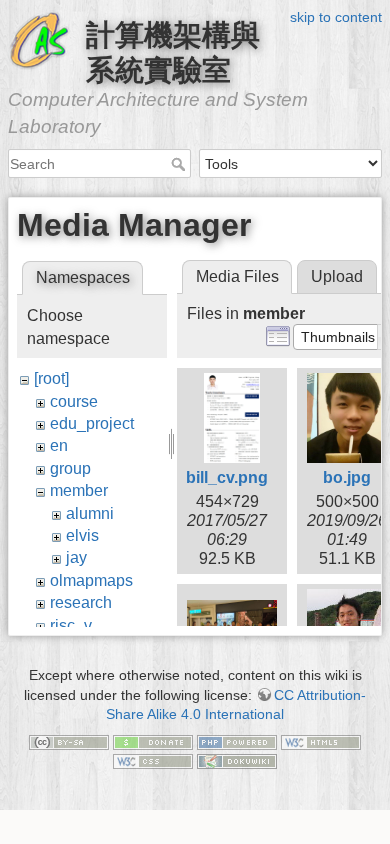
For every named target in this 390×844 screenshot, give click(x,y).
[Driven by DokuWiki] (237, 761)
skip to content (336, 17)
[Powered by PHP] (237, 741)
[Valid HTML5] (321, 741)
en (59, 445)
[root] (51, 378)
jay (76, 557)
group (70, 468)
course (74, 401)
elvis (82, 535)
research (81, 602)
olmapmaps (91, 580)
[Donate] (153, 741)
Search (180, 164)
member (79, 490)
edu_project (92, 423)
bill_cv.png (227, 477)
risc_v (71, 625)
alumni (90, 513)
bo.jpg (347, 477)
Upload (337, 276)
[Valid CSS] (153, 761)
